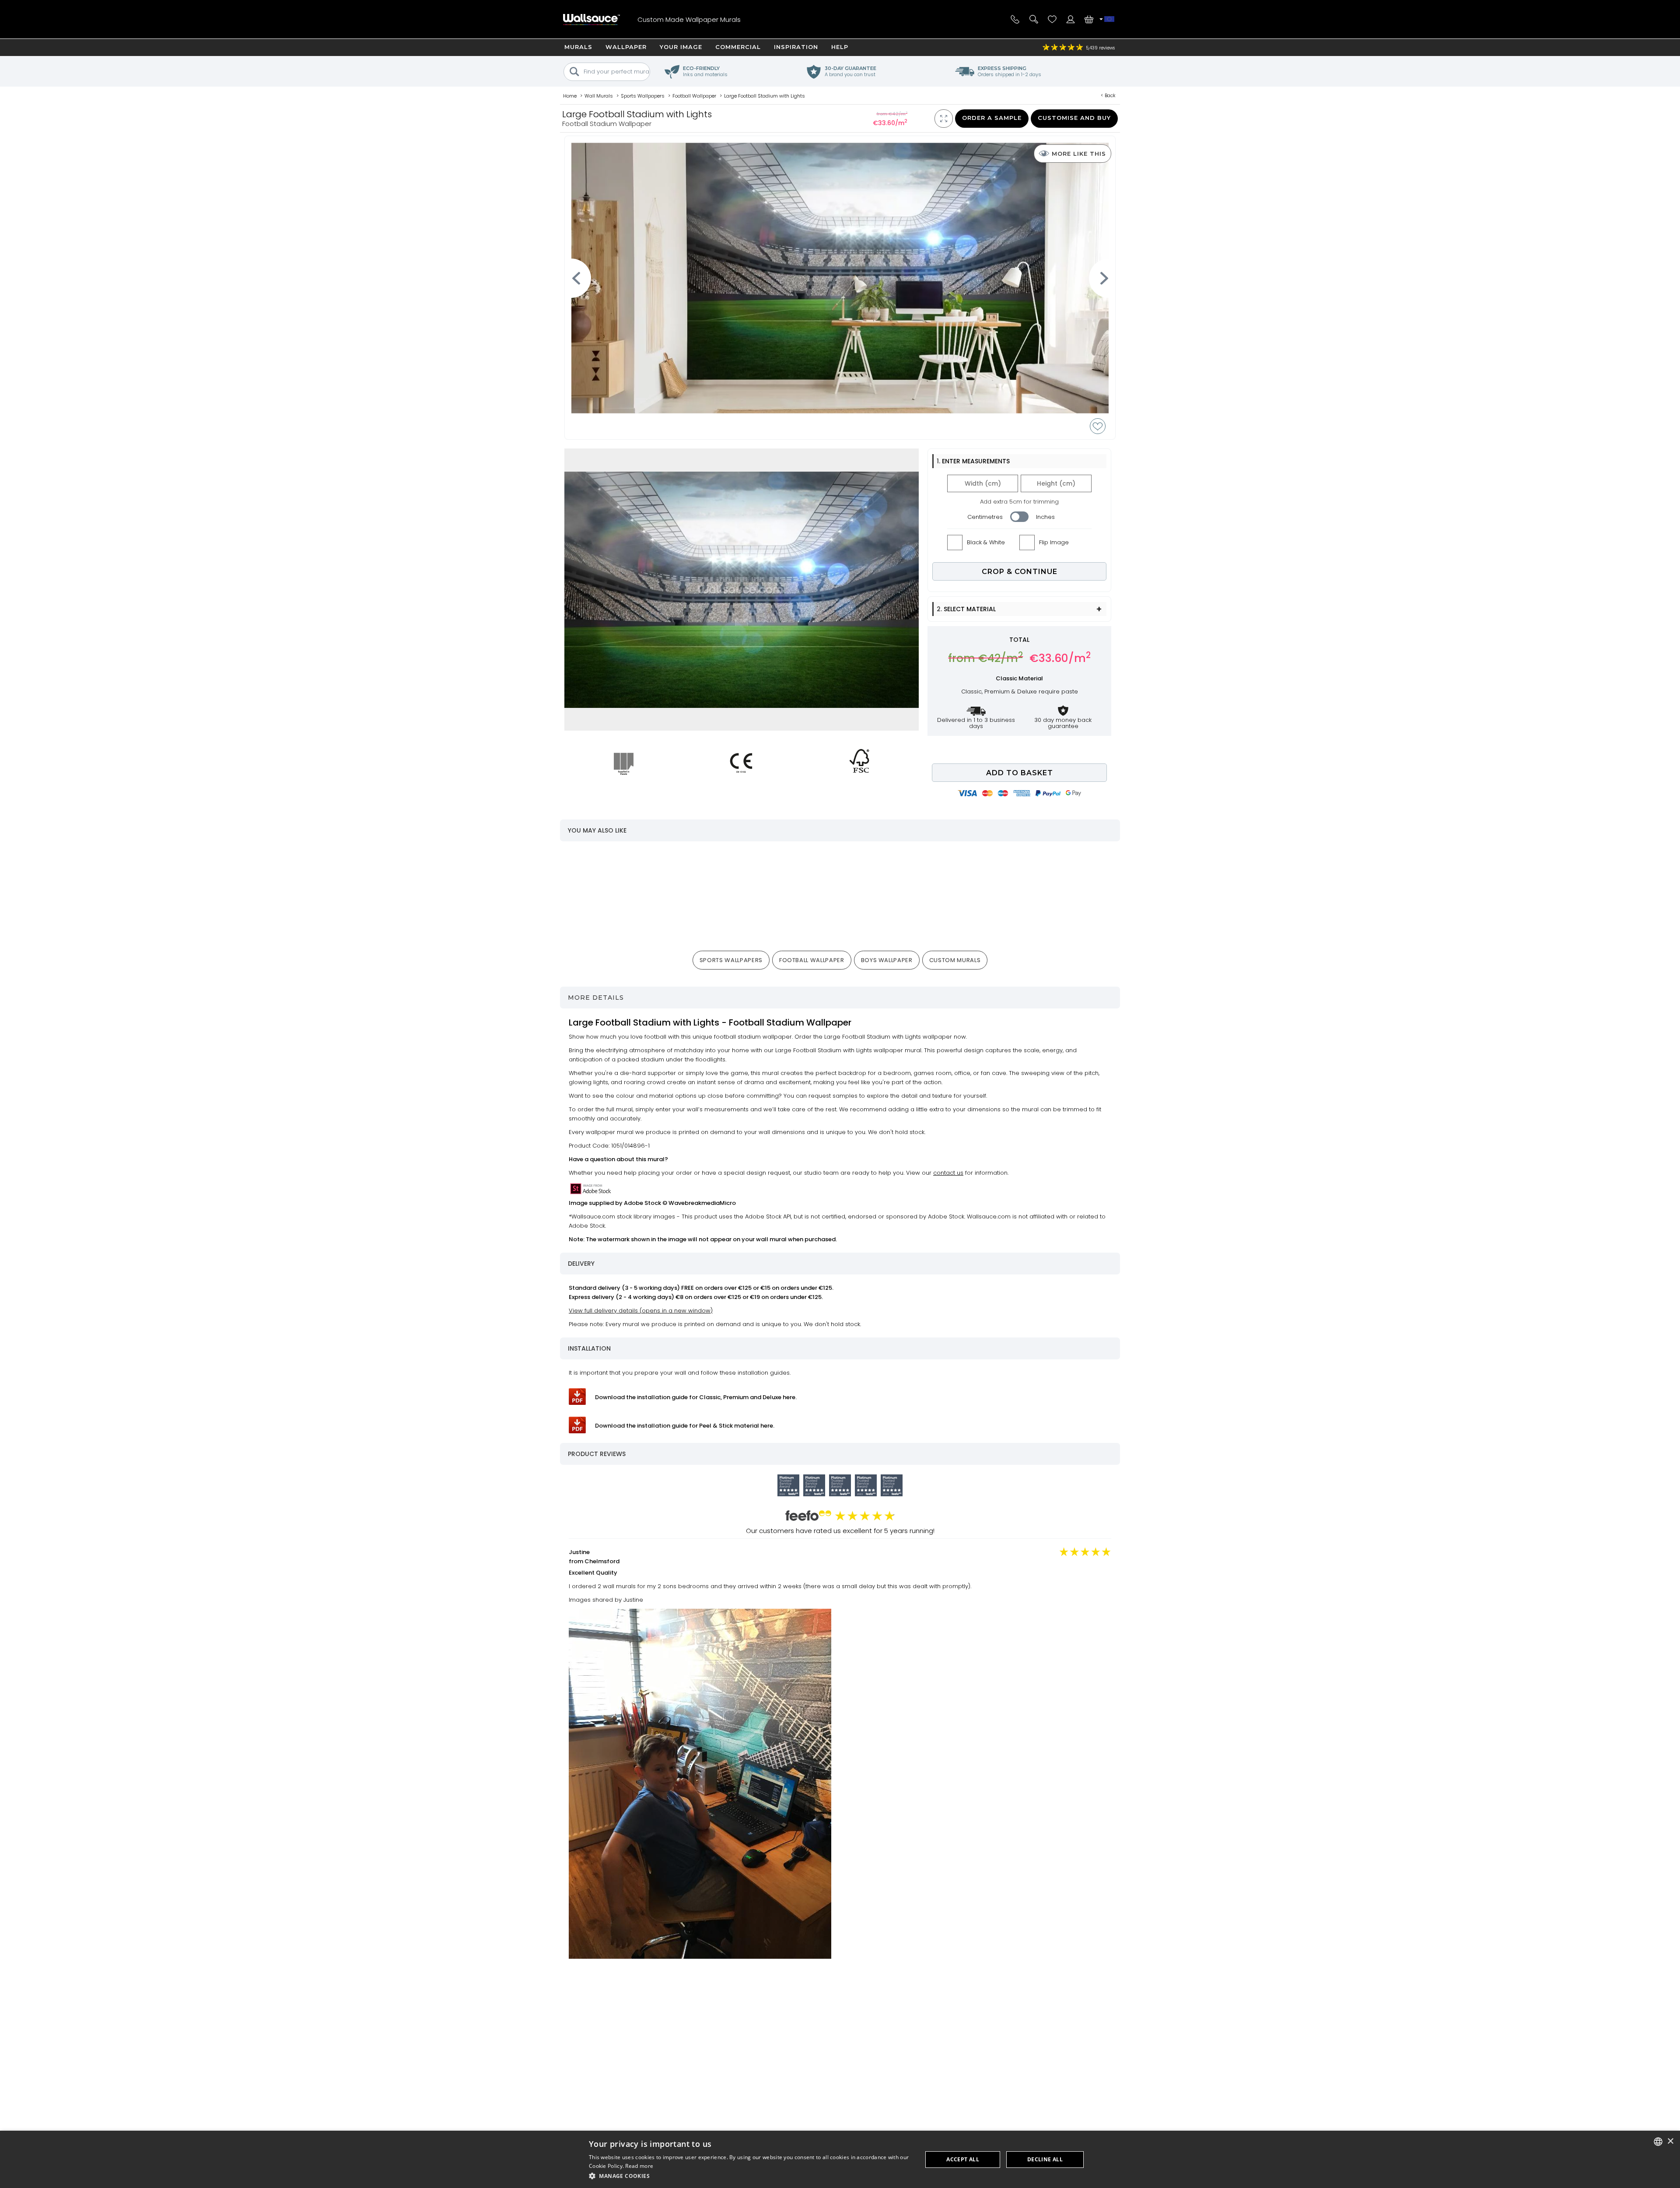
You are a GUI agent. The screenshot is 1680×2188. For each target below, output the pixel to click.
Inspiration (796, 47)
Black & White (986, 542)
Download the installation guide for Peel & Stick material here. (685, 1426)
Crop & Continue (1020, 572)
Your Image (681, 47)
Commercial (738, 47)
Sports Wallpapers (731, 960)
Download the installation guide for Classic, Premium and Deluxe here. (696, 1397)
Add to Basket (1020, 773)
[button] (751, 2176)
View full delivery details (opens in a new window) (641, 1311)
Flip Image (1054, 542)
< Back (1108, 95)
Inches (1045, 517)
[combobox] (1658, 2142)
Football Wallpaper (812, 960)
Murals (578, 47)
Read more (639, 2166)
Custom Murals (955, 960)
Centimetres (985, 517)
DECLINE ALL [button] (1045, 2159)
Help (840, 47)
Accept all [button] (963, 2159)
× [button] (1670, 2141)
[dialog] (840, 2159)
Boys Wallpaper (887, 960)
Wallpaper (626, 47)
